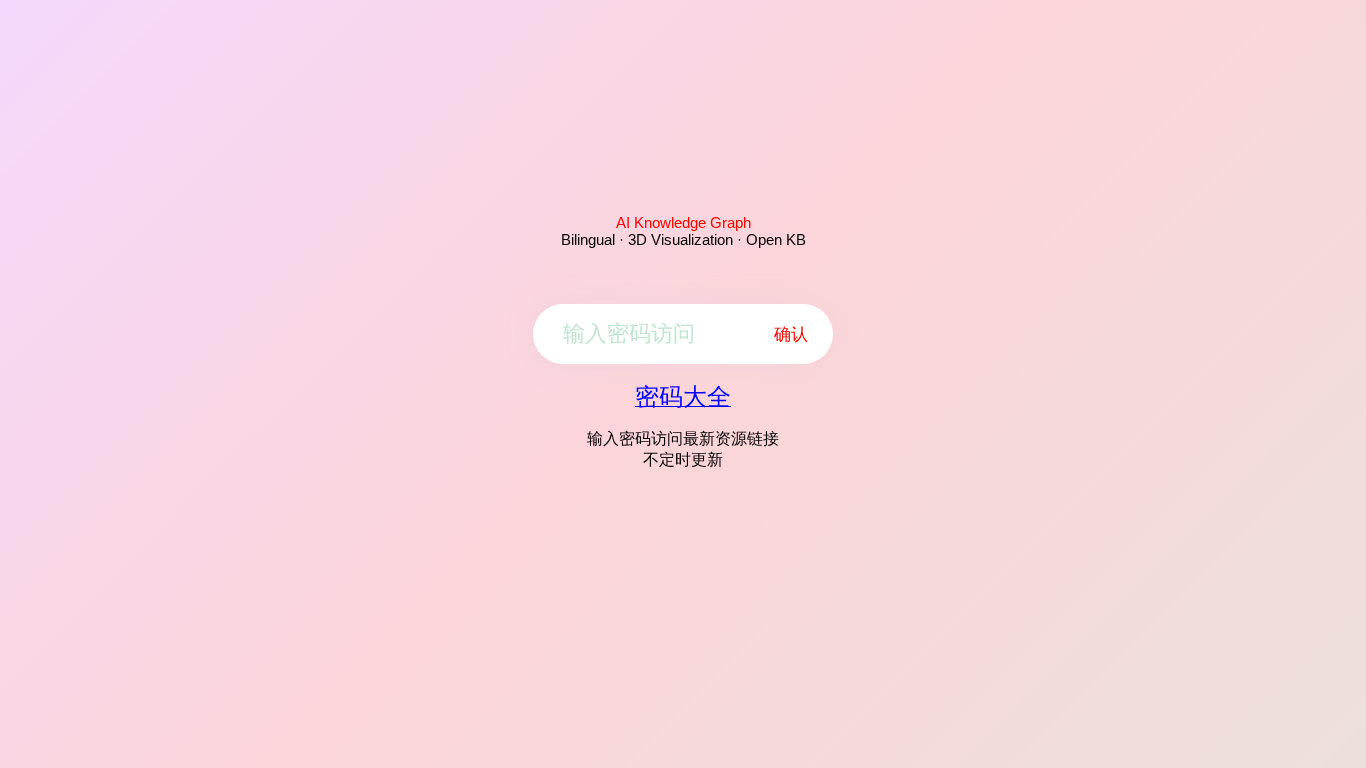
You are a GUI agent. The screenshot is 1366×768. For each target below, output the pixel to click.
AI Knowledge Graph (683, 222)
